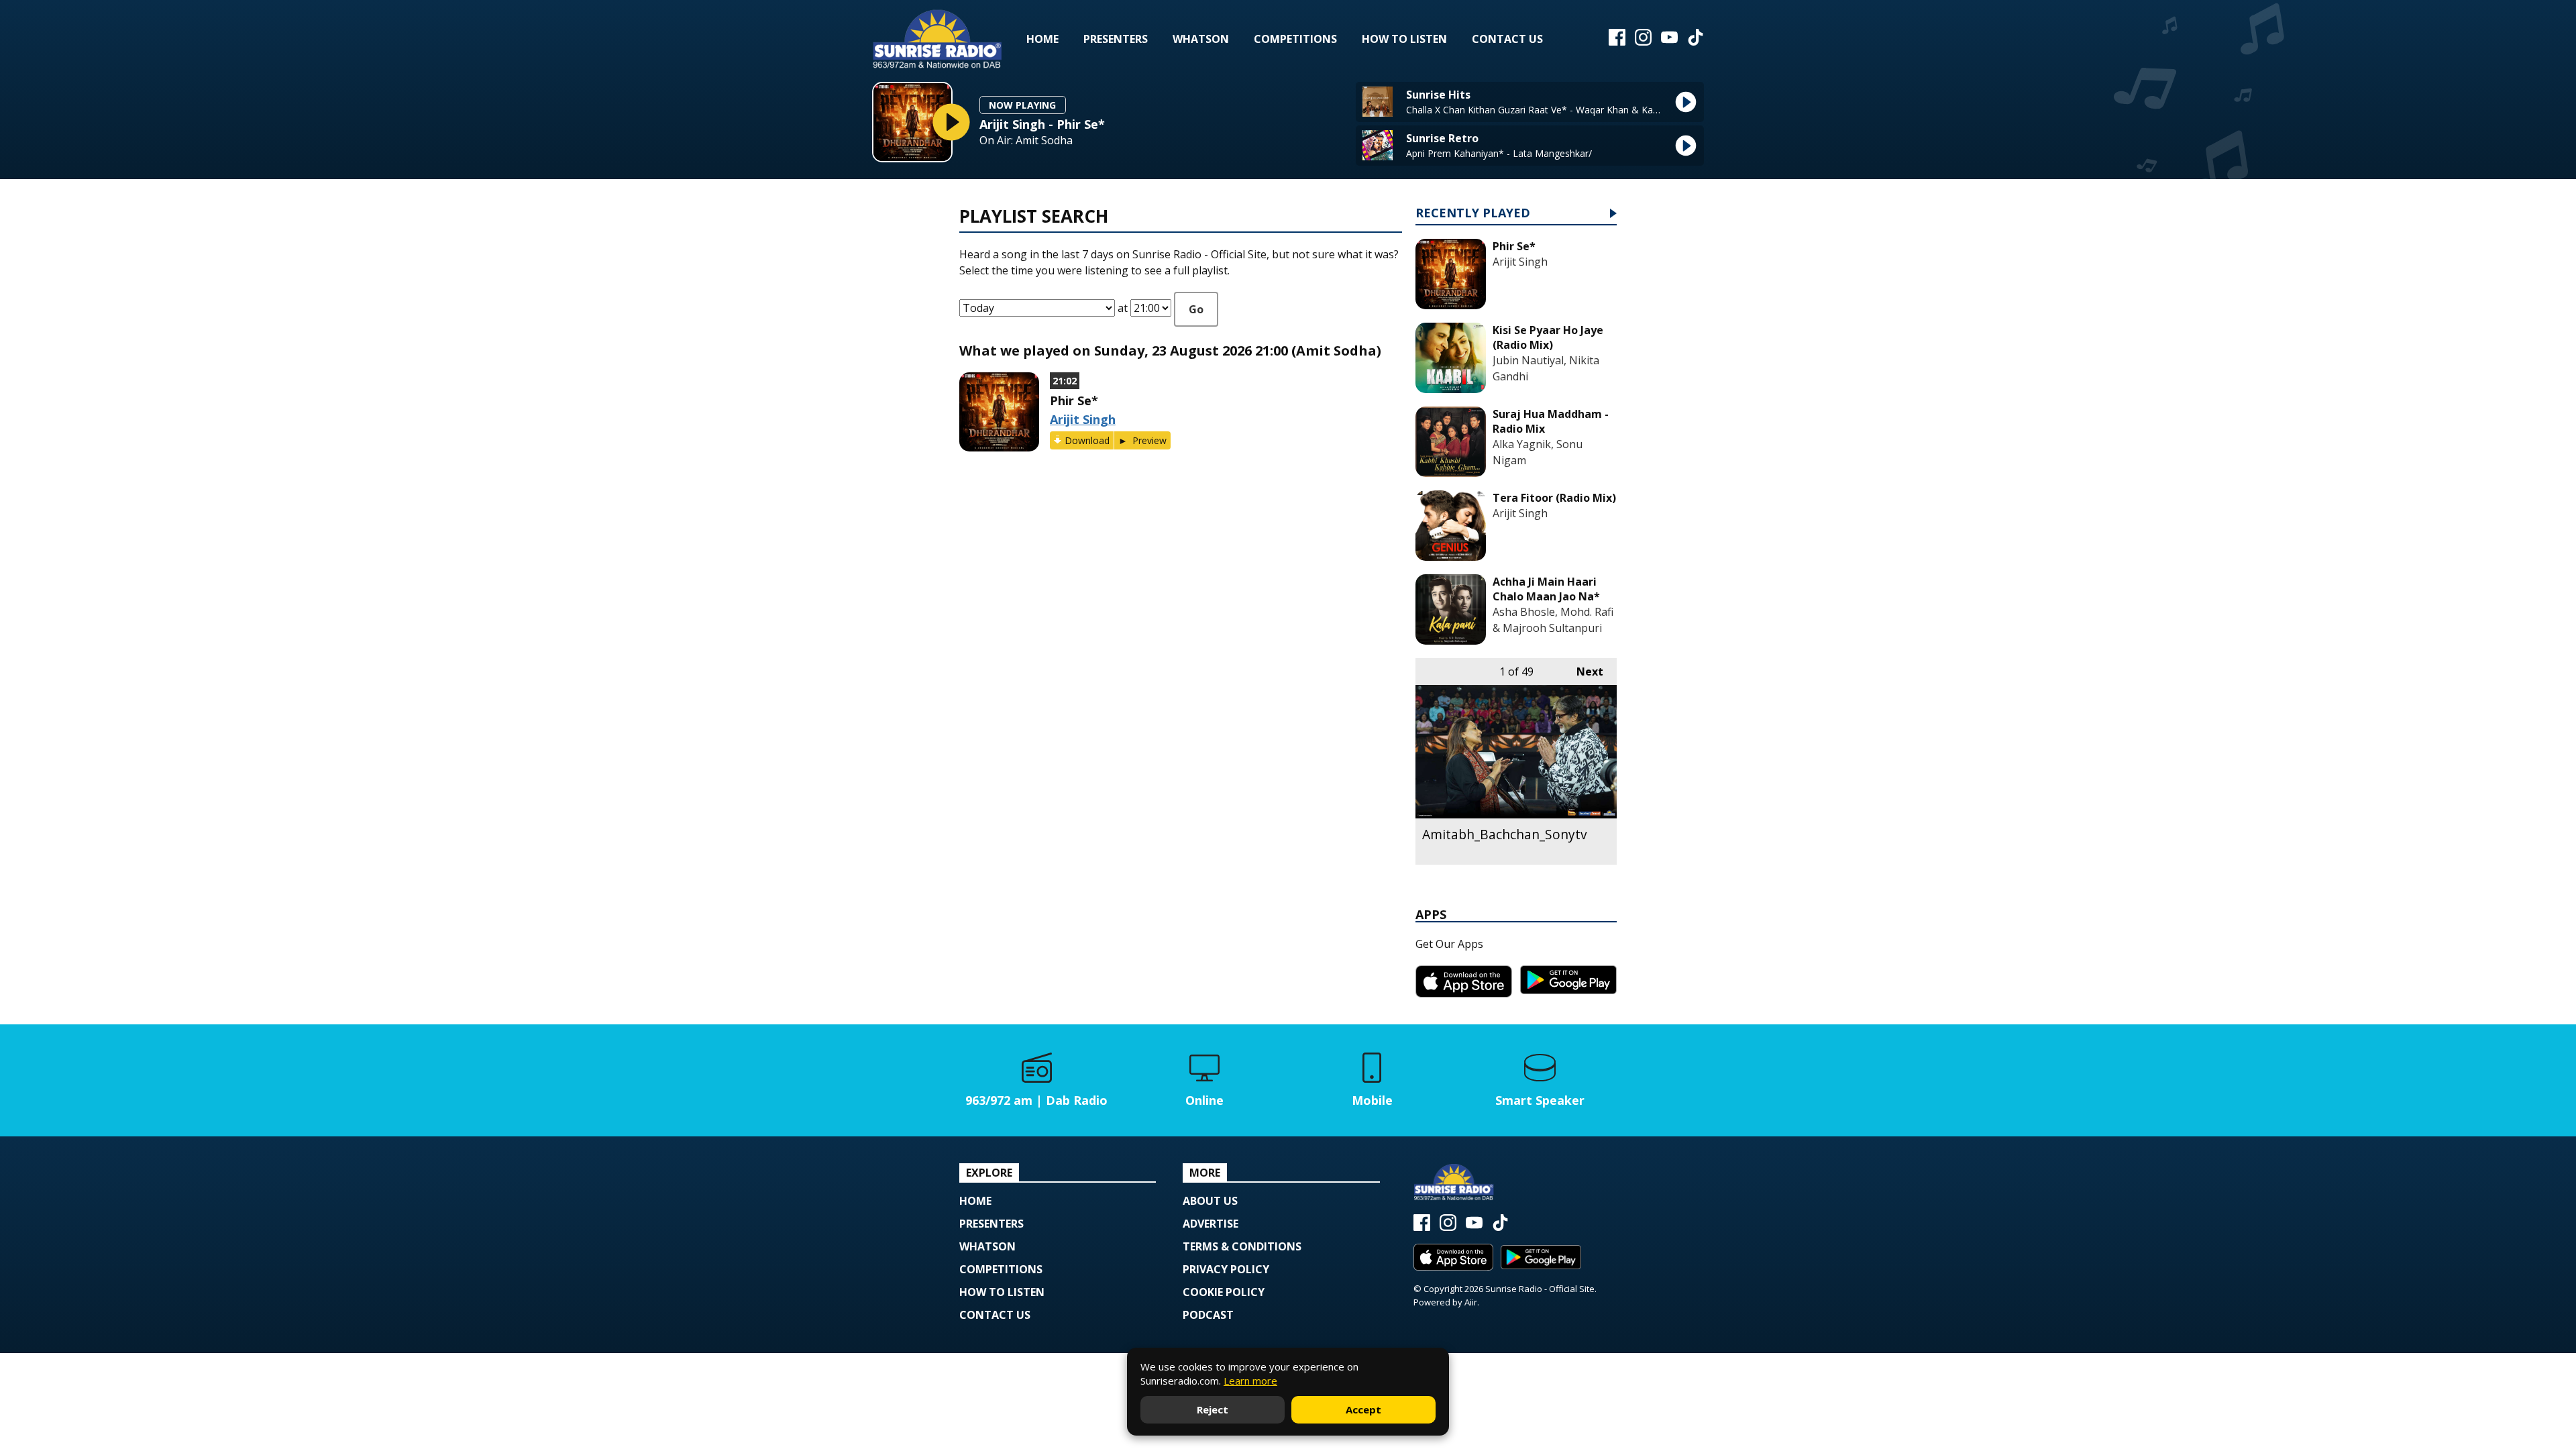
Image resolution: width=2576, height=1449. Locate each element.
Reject (1213, 1409)
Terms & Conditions (1242, 1246)
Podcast (1208, 1315)
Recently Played (1473, 214)
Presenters (1116, 39)
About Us (1210, 1201)
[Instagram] (1643, 42)
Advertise (1211, 1224)
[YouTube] (1669, 42)
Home (1042, 39)
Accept (1363, 1409)
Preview (1148, 440)
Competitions (1295, 39)
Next (1583, 672)
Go (1196, 309)
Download (1087, 440)
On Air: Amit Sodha (1026, 141)
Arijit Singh (1083, 419)
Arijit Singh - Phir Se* (1042, 124)
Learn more (1250, 1381)
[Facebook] (1617, 42)
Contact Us (1507, 39)
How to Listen (1404, 39)
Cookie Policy (1224, 1292)
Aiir (1471, 1302)
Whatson (1201, 39)
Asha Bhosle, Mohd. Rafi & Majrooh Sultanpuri (1553, 620)
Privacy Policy (1226, 1269)
